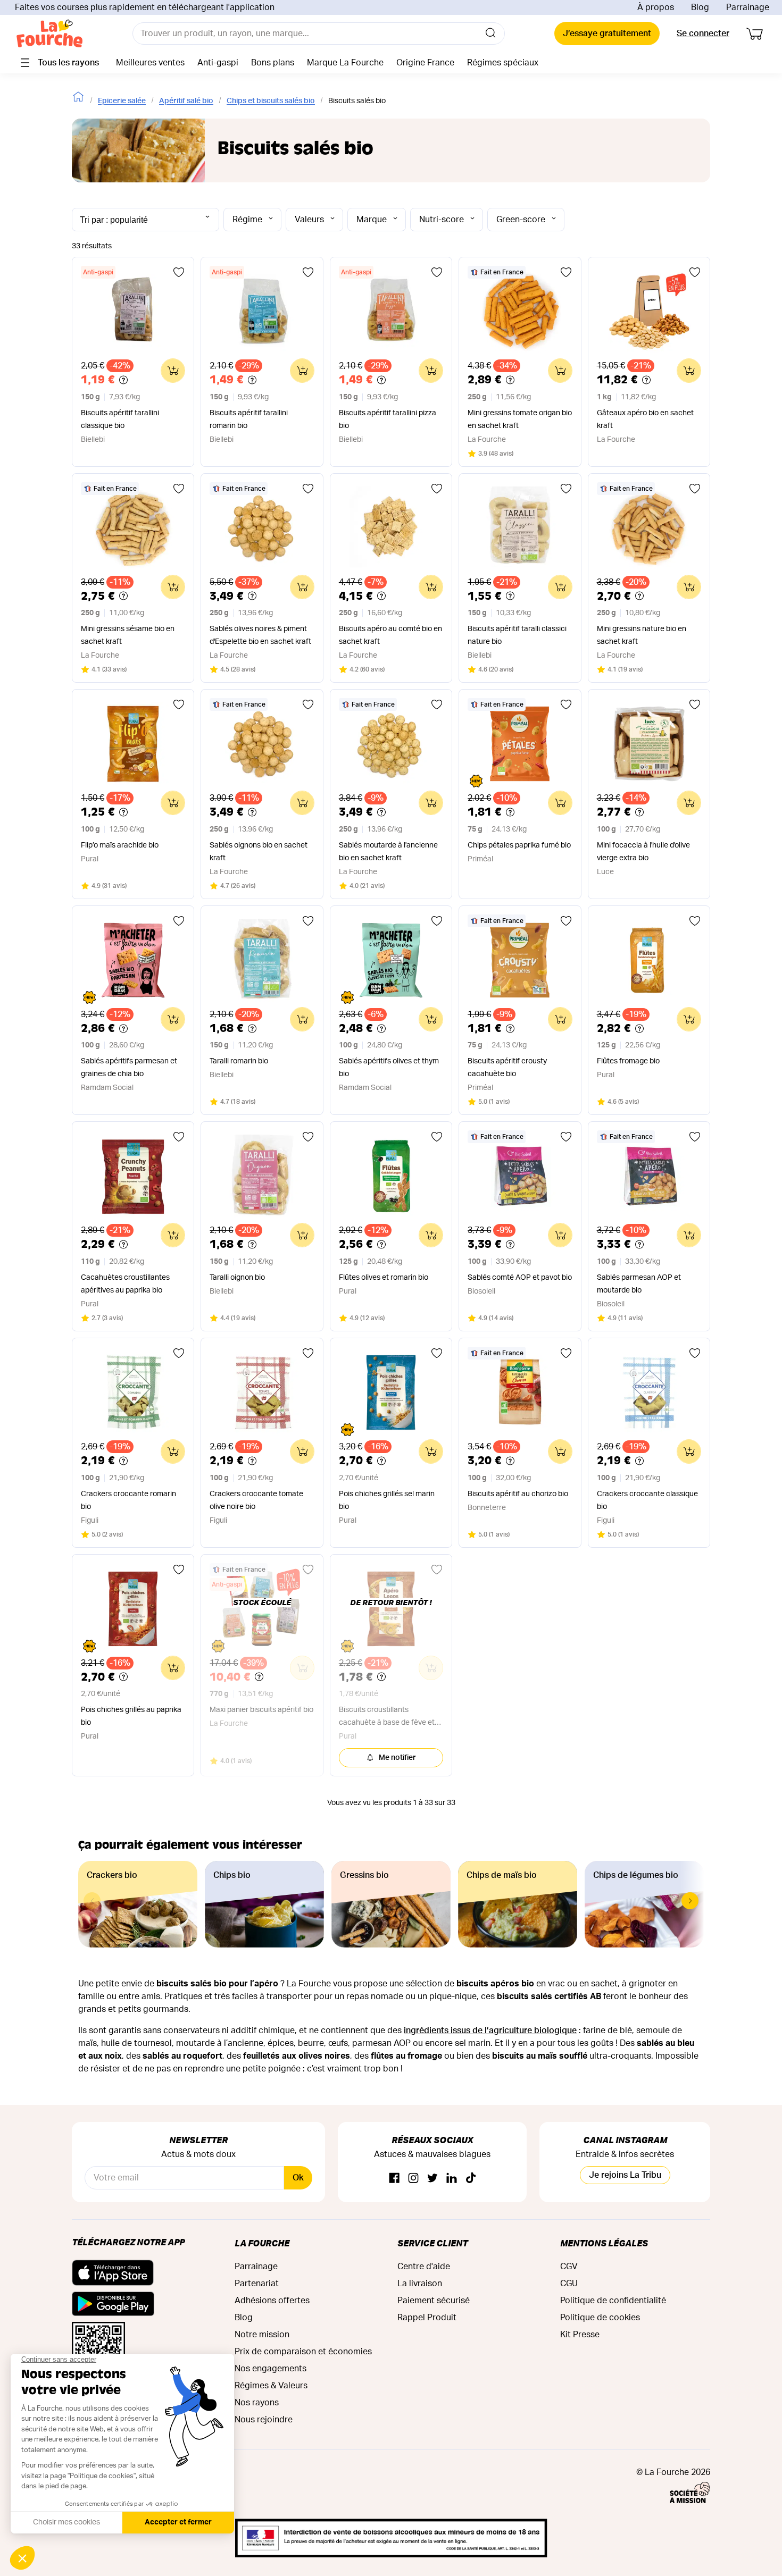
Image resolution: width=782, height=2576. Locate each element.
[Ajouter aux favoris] (179, 272)
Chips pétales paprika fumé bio (519, 845)
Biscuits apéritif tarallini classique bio (120, 419)
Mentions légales (604, 2243)
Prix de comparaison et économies (303, 2352)
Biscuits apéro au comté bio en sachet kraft (390, 635)
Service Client (432, 2243)
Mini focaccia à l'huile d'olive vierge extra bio (643, 852)
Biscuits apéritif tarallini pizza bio (388, 419)
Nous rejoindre (264, 2420)
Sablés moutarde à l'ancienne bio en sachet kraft (388, 852)
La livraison (420, 2284)
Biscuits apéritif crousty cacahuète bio (507, 1068)
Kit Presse (580, 2335)
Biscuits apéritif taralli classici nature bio (517, 635)
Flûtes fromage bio (628, 1061)
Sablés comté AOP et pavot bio (520, 1278)
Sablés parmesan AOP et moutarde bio (639, 1284)
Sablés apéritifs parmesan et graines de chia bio (129, 1068)
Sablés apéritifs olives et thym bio (389, 1068)
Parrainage (748, 7)
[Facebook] (394, 2179)
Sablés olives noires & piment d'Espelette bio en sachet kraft (260, 635)
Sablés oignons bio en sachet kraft (259, 852)
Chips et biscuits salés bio (271, 101)
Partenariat (257, 2284)
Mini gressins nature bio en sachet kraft (642, 635)
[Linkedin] (452, 2179)
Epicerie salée (122, 101)
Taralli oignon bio (237, 1278)
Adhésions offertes (272, 2301)
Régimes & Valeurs (271, 2386)
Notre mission (262, 2335)
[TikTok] (471, 2179)
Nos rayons (257, 2403)
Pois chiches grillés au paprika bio (131, 1716)
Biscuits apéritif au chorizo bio (518, 1494)
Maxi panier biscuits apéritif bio (261, 1710)
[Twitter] (432, 2179)
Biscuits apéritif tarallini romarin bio (249, 419)
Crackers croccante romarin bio (128, 1500)
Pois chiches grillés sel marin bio (387, 1500)
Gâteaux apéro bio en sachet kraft (645, 419)
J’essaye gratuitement (607, 33)
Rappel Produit (427, 2318)
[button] (690, 1901)
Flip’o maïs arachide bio (120, 845)
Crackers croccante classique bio (647, 1500)
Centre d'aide (424, 2267)
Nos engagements (271, 2369)
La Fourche (262, 2243)
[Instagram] (413, 2179)
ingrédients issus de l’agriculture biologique (490, 2030)
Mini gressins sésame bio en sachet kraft (128, 635)
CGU (569, 2284)
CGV (569, 2267)
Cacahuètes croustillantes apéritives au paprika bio (125, 1284)
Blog (700, 7)
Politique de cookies (600, 2318)
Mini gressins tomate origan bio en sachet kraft (520, 419)
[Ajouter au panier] (173, 371)
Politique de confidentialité (613, 2301)
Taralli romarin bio (239, 1061)
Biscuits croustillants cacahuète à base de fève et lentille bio (387, 1718)
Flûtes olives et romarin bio (384, 1278)
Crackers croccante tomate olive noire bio (256, 1500)
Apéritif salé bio (186, 101)
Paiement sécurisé (434, 2301)
